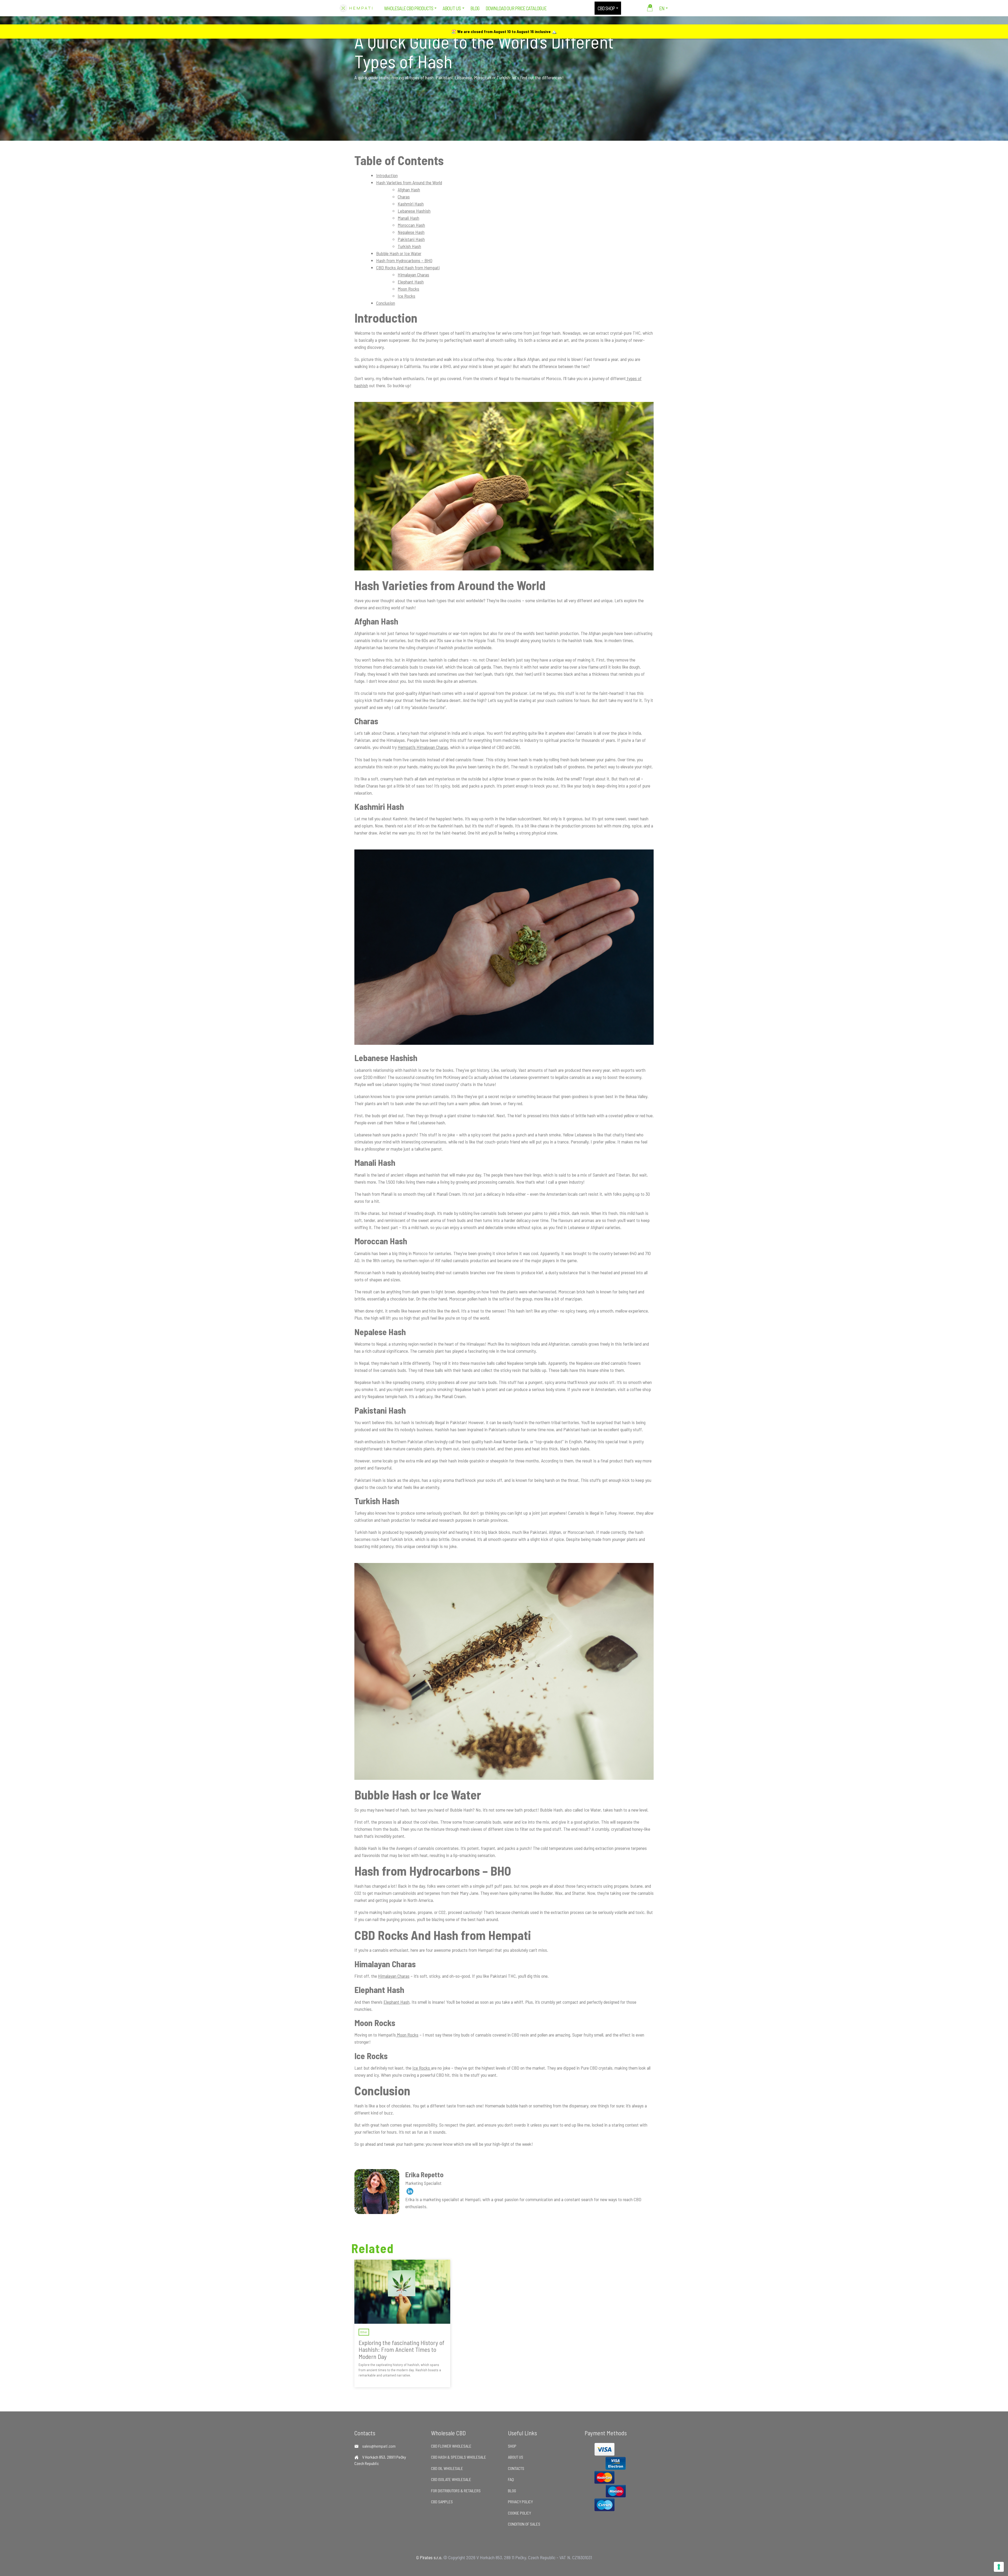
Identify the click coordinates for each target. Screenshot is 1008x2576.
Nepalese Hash (411, 232)
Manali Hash (408, 218)
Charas (404, 197)
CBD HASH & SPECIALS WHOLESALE (459, 2457)
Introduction (387, 175)
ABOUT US (452, 8)
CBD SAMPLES (442, 2502)
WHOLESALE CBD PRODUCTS (409, 8)
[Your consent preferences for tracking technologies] (999, 2567)
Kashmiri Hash (411, 204)
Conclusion (386, 303)
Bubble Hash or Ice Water (399, 253)
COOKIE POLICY (519, 2513)
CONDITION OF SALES (524, 2524)
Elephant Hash (411, 282)
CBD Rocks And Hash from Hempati (408, 267)
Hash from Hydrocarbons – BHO (404, 260)
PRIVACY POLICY (520, 2502)
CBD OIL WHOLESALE (447, 2468)
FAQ (511, 2479)
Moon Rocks (408, 289)
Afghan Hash (409, 190)
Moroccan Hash (411, 225)
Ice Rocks (406, 296)
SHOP (512, 2446)
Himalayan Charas (413, 275)
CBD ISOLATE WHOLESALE (451, 2479)
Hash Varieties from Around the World (409, 182)
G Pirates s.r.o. (429, 2557)
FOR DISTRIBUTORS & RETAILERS (456, 2491)
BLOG (475, 8)
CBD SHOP (606, 8)
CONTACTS (516, 2468)
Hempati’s (407, 747)
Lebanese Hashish (414, 211)
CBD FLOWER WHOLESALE (451, 2446)
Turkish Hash (409, 246)
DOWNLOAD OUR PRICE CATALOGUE (516, 8)
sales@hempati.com (379, 2446)
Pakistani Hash (411, 239)
